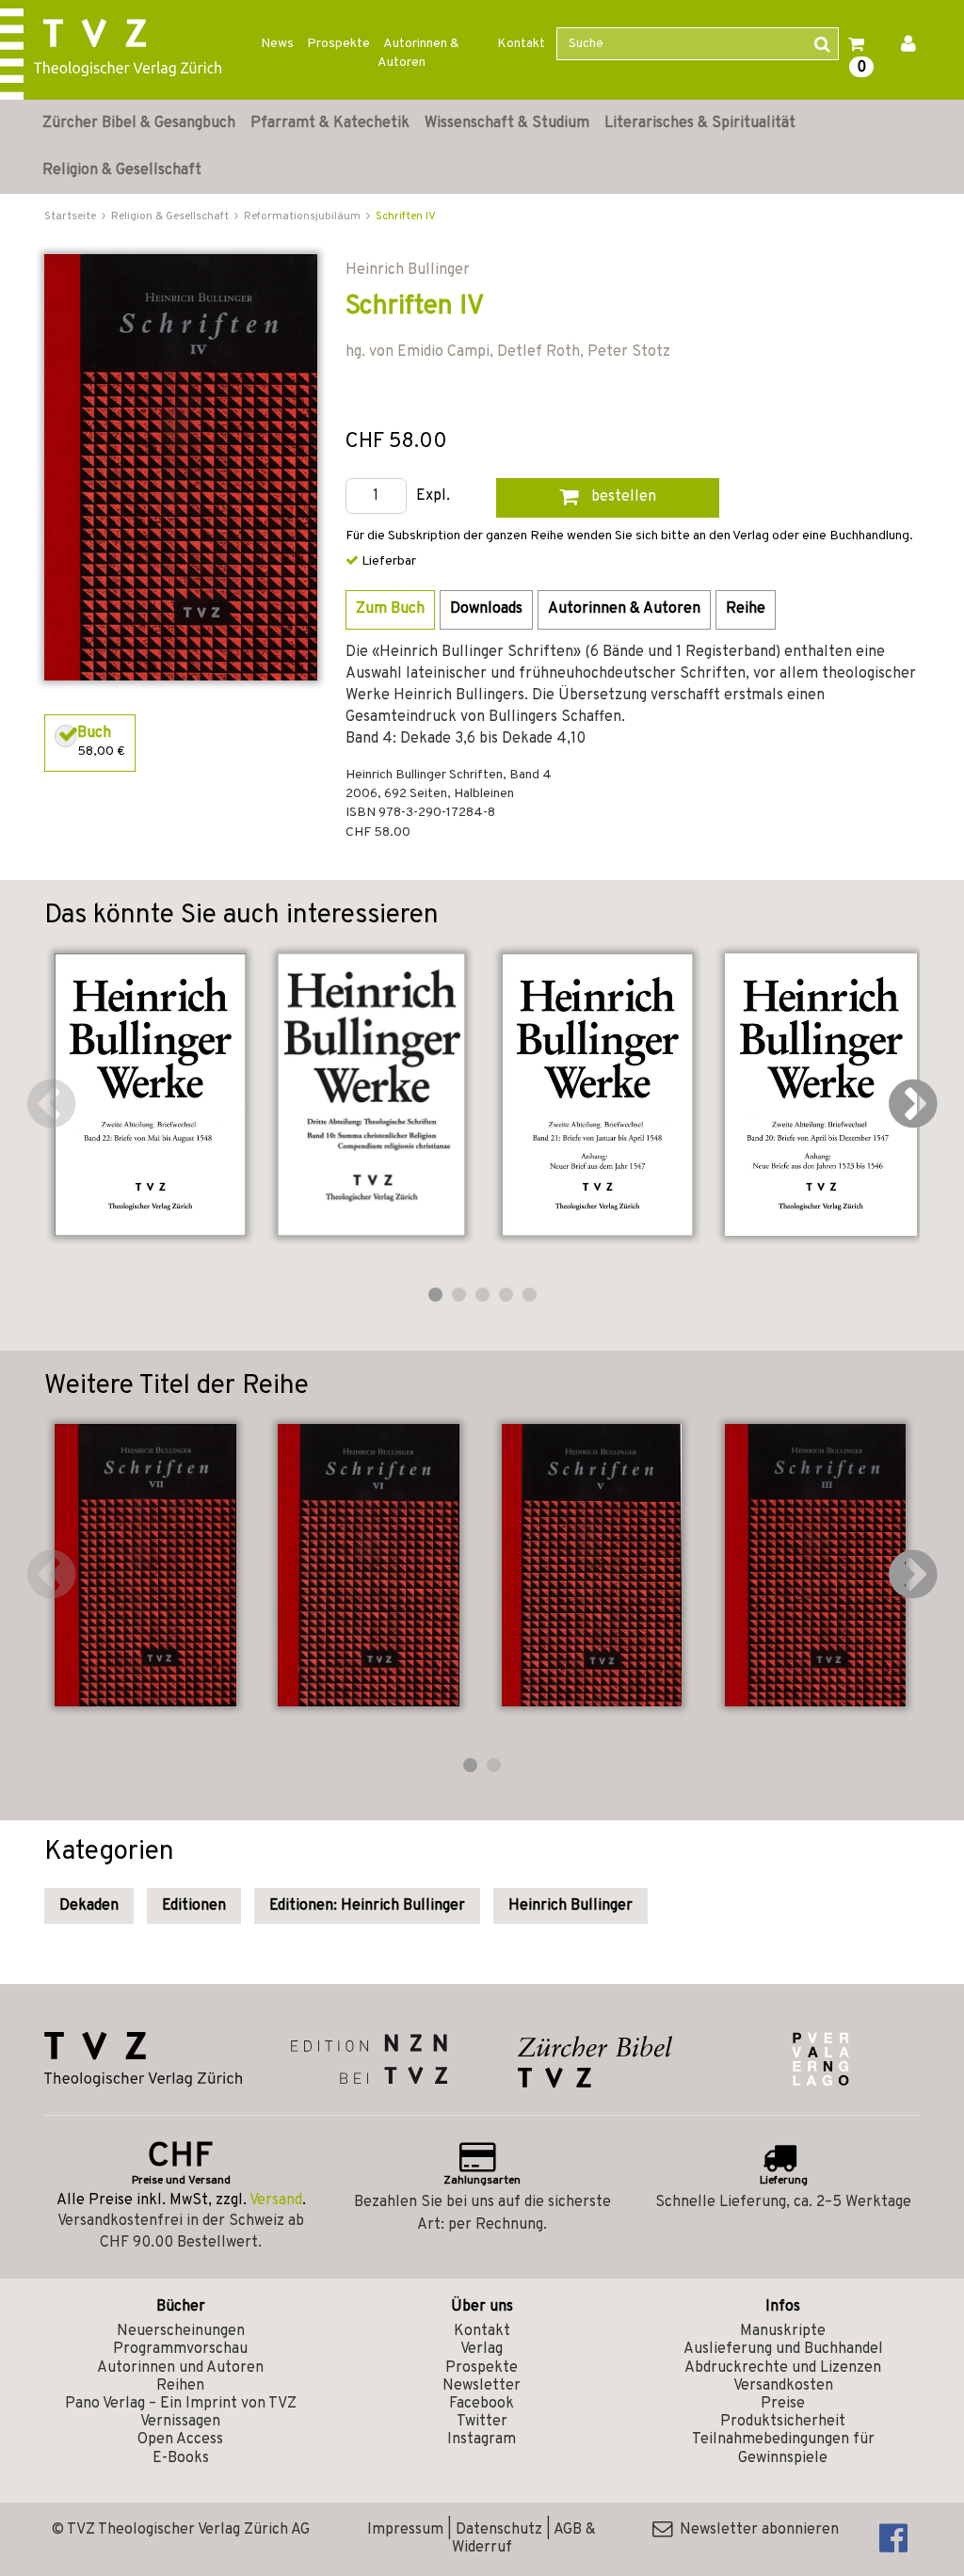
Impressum (405, 2530)
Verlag (482, 2349)
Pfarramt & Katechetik (330, 123)
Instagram (482, 2440)
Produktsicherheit (783, 2422)
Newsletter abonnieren (755, 2530)
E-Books (181, 2458)
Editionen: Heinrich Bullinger (367, 1906)
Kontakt (521, 44)
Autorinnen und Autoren (180, 2368)
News (277, 44)
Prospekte (338, 44)
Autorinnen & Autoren (418, 53)
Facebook (482, 2404)
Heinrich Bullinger (570, 1906)
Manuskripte (783, 2331)
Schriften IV (406, 216)
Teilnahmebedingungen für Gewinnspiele (783, 2448)
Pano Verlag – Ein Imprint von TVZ (181, 2404)
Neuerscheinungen (181, 2331)
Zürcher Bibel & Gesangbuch (139, 123)
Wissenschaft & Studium (507, 123)
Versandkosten (783, 2386)
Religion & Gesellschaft (122, 170)
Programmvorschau (180, 2349)
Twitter (482, 2422)
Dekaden (89, 1906)
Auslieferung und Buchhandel (783, 2349)
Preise (783, 2404)
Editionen (194, 1906)
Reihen (180, 2386)
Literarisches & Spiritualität (700, 123)
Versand (276, 2200)
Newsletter (482, 2386)
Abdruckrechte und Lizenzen (783, 2368)
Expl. (433, 496)
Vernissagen (180, 2422)
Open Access (180, 2440)
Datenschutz (499, 2530)
